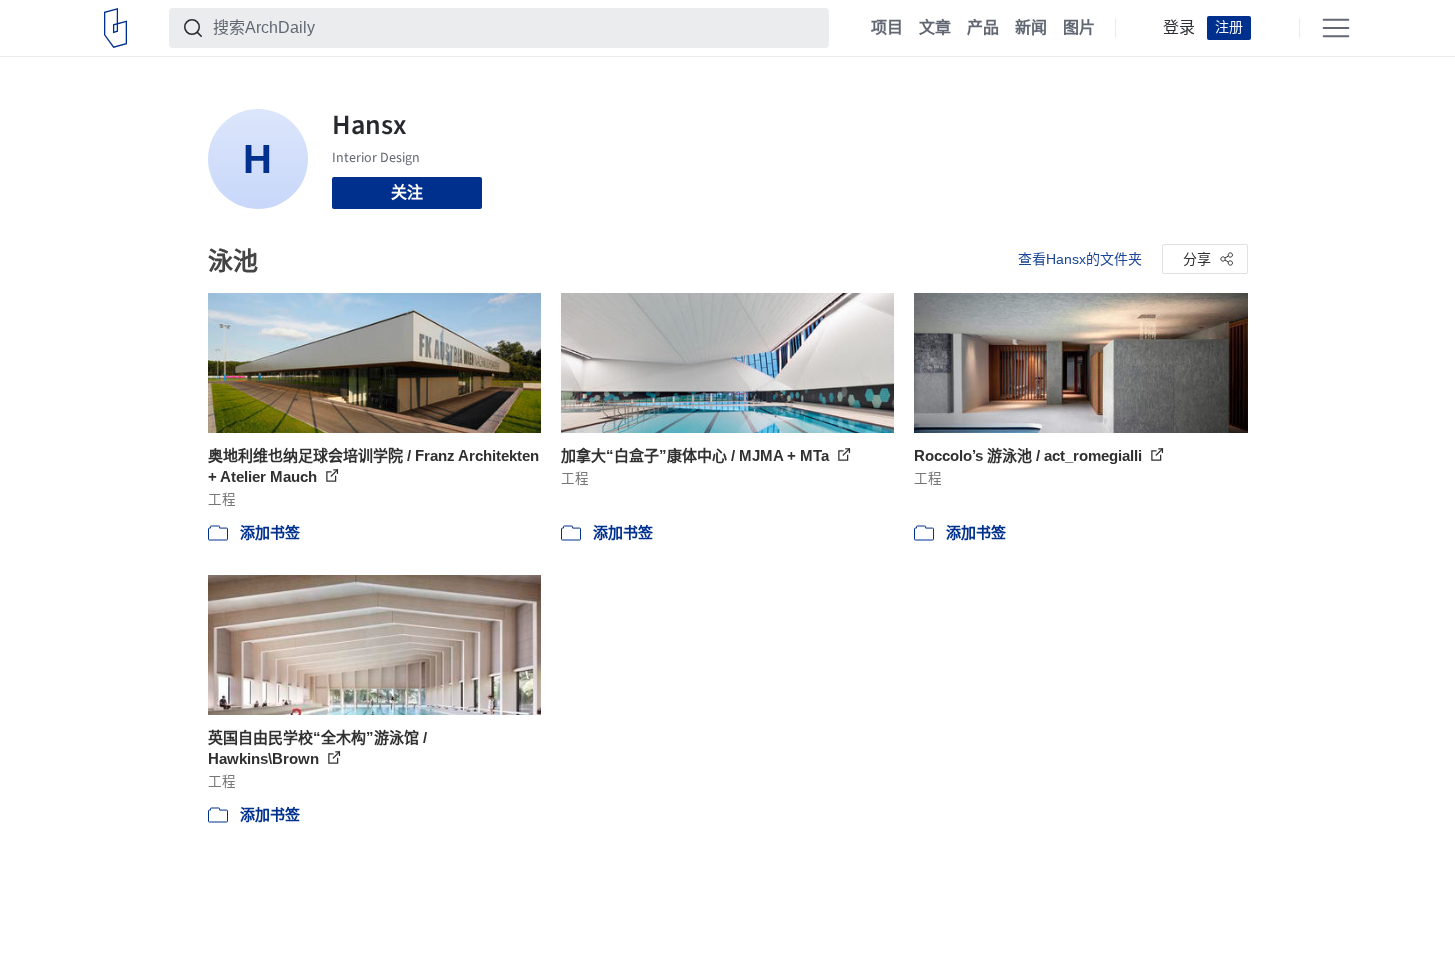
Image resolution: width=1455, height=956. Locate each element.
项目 (887, 28)
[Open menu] (1336, 28)
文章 (935, 28)
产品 (983, 28)
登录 (1179, 28)
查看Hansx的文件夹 (1080, 259)
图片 (1079, 28)
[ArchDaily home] (115, 28)
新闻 (1031, 28)
